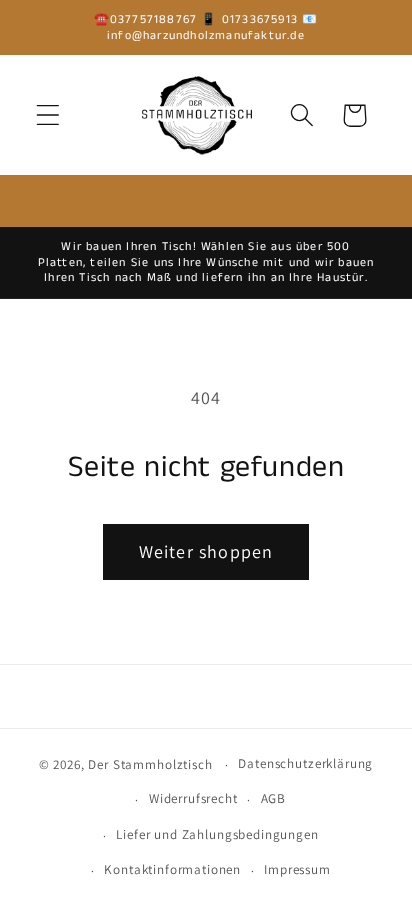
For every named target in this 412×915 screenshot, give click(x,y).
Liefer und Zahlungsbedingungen (217, 834)
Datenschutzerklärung (305, 763)
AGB (274, 798)
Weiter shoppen (206, 551)
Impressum (297, 869)
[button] (48, 115)
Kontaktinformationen (172, 869)
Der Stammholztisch (150, 764)
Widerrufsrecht (193, 798)
